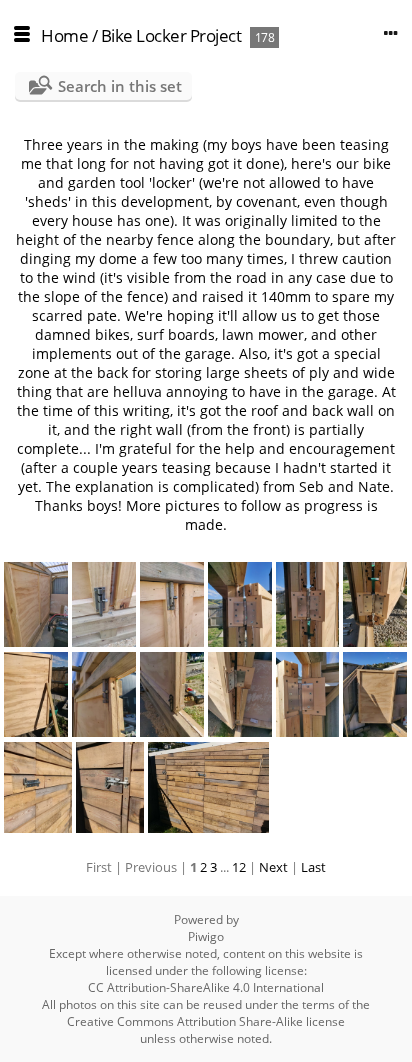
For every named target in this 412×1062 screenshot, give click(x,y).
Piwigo (206, 936)
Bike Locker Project (171, 35)
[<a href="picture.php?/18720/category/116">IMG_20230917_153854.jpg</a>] (240, 694)
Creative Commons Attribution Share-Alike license (206, 1021)
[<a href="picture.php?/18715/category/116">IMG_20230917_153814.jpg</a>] (208, 787)
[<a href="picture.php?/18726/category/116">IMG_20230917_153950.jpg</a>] (240, 604)
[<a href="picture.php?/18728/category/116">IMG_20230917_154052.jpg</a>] (104, 604)
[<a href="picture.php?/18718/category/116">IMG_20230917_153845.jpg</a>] (375, 694)
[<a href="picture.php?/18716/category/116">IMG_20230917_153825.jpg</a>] (110, 787)
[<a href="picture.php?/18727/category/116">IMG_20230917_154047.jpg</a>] (172, 604)
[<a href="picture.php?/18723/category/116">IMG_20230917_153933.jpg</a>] (36, 694)
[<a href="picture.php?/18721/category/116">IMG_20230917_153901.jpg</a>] (172, 694)
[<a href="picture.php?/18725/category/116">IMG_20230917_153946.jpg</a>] (308, 604)
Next (273, 867)
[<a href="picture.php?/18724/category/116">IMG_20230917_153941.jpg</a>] (375, 604)
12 (239, 867)
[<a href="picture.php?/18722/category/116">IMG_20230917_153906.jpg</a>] (104, 694)
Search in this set (120, 86)
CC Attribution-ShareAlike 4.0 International (206, 987)
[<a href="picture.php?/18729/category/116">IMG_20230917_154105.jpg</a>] (36, 604)
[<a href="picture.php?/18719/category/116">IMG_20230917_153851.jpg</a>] (308, 694)
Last (313, 867)
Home (64, 35)
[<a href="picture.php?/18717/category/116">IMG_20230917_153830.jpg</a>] (38, 787)
